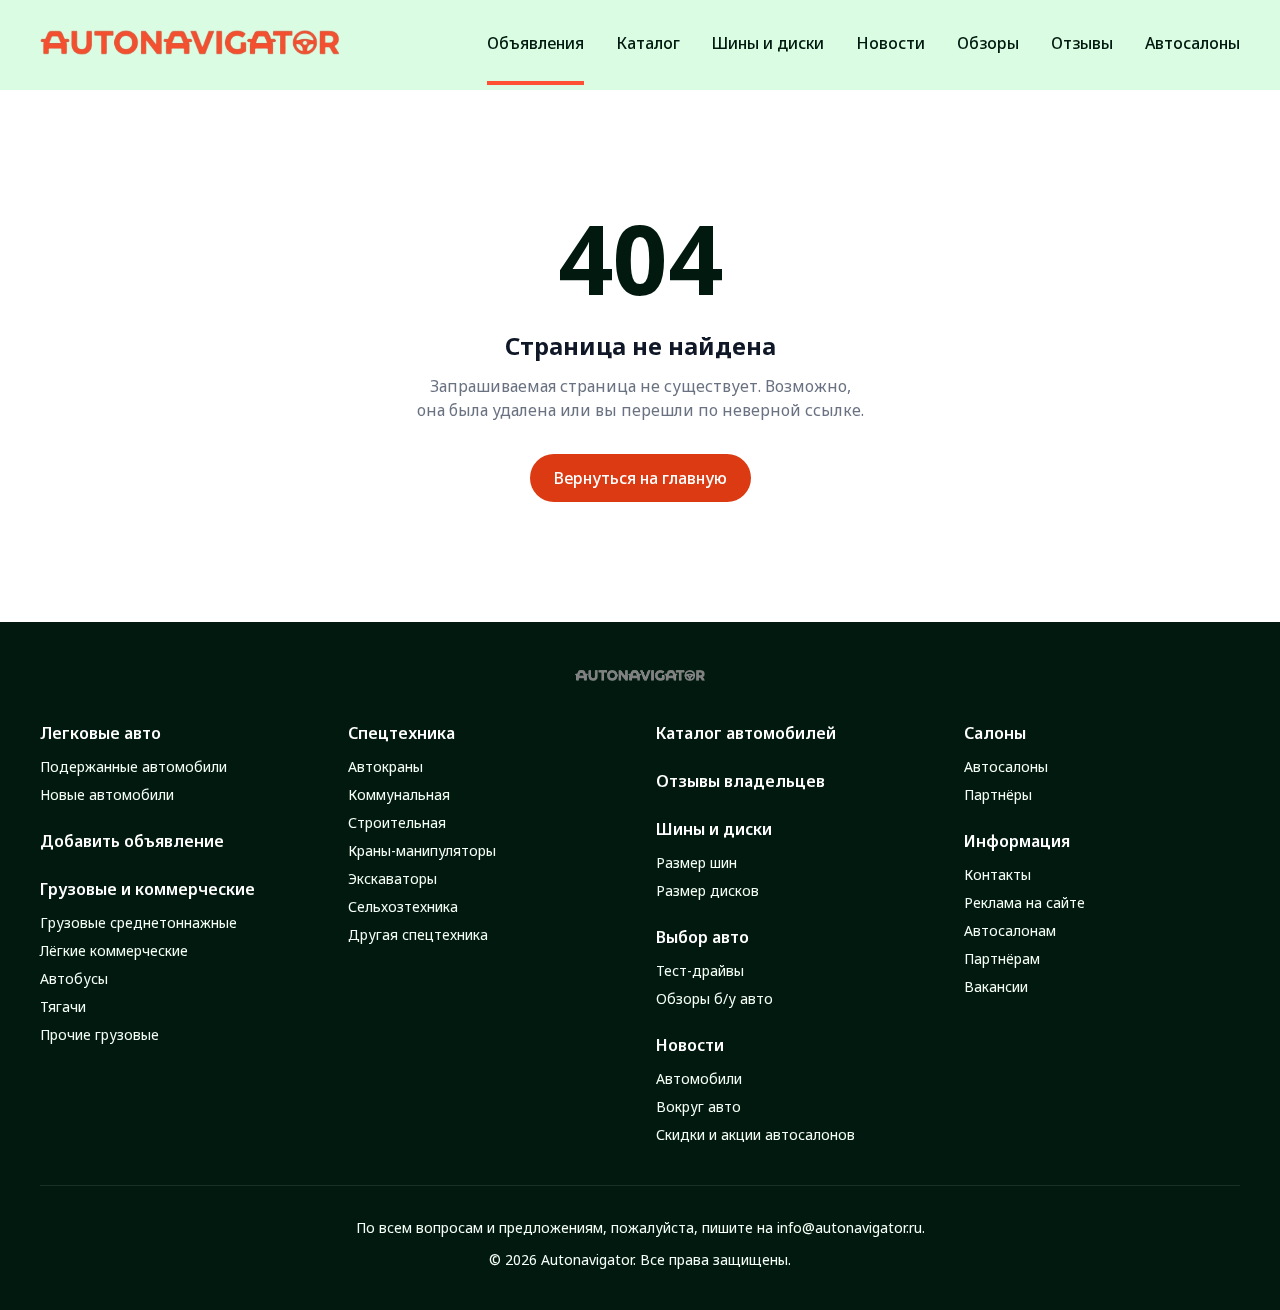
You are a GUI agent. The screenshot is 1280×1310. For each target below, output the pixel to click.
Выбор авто (702, 937)
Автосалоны (1006, 766)
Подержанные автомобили (133, 766)
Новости (690, 1045)
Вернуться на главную (640, 478)
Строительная (397, 822)
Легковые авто (100, 733)
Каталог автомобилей (746, 733)
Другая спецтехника (418, 934)
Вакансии (996, 986)
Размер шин (696, 862)
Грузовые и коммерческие (147, 889)
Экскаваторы (392, 878)
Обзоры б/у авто (714, 998)
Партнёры (998, 794)
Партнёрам (1002, 958)
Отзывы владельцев (740, 781)
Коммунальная (399, 794)
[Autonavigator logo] (190, 42)
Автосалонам (1010, 930)
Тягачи (63, 1006)
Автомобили (699, 1078)
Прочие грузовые (99, 1034)
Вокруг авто (698, 1106)
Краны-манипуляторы (422, 850)
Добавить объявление (132, 841)
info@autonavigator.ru (849, 1227)
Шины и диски (714, 829)
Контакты (997, 874)
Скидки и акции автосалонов (755, 1134)
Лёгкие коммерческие (114, 950)
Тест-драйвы (700, 970)
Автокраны (385, 766)
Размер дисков (707, 890)
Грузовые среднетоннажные (138, 922)
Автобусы (74, 978)
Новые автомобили (107, 794)
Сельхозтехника (403, 906)
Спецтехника (401, 733)
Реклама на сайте (1024, 902)
